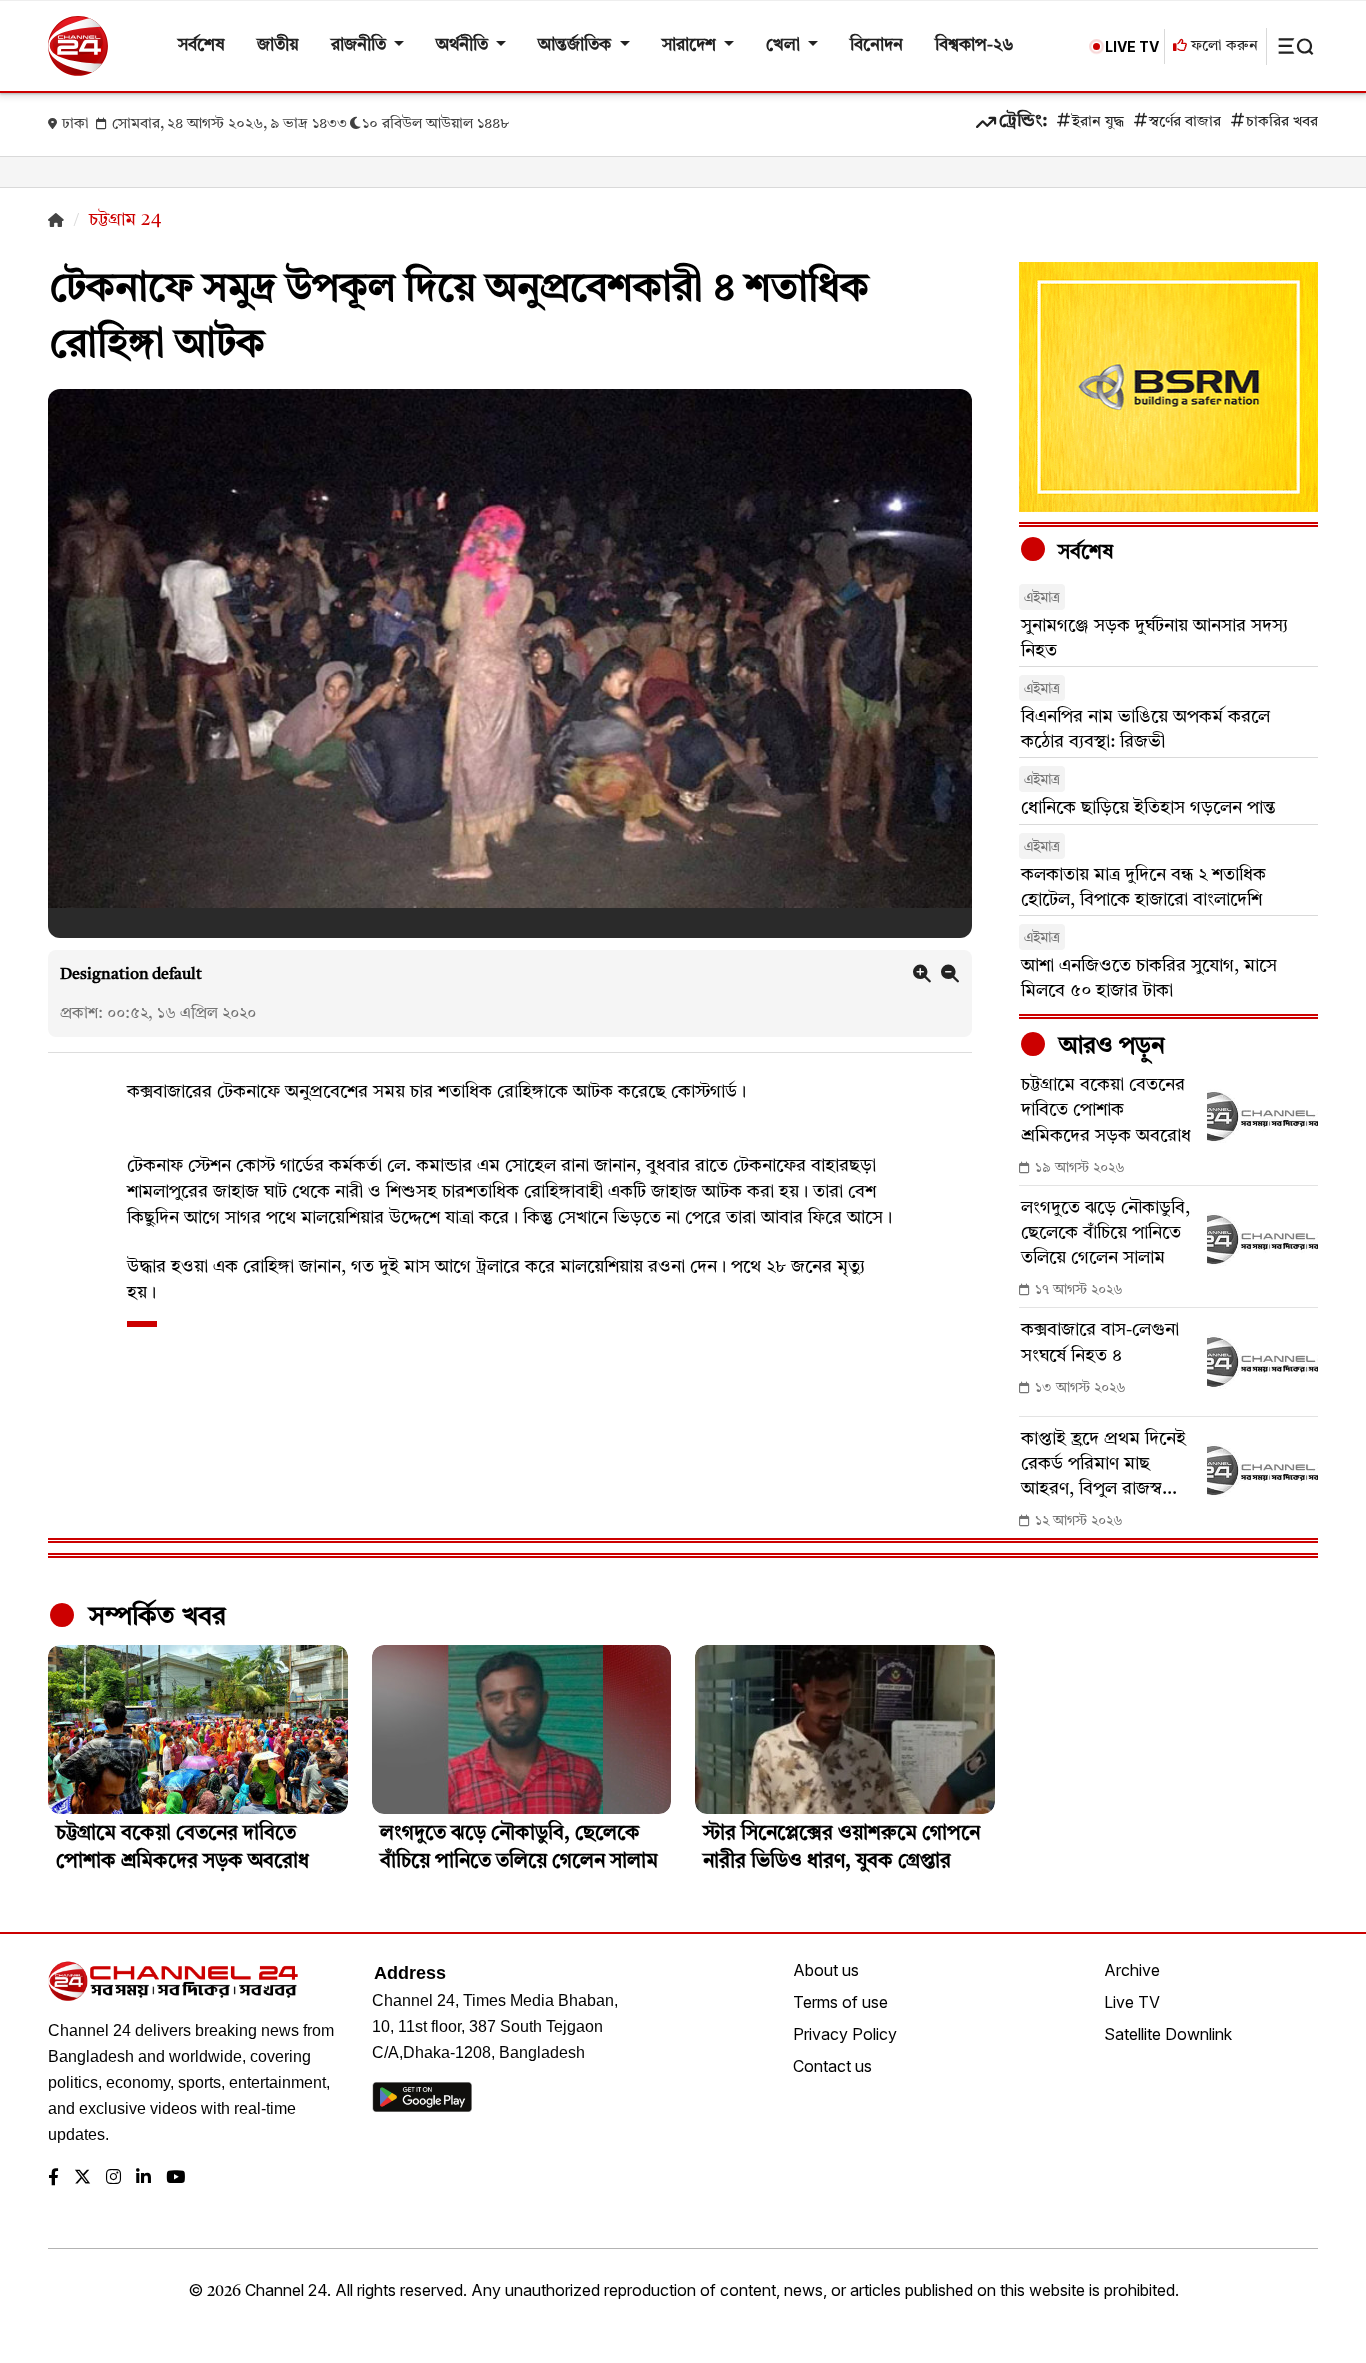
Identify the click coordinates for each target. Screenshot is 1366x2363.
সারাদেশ (691, 45)
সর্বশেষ (201, 45)
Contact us (832, 2066)
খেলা (785, 45)
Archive (1132, 1970)
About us (826, 1970)
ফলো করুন (1222, 46)
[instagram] (113, 2178)
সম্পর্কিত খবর (154, 1617)
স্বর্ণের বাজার (1185, 122)
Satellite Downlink (1168, 2034)
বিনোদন (876, 45)
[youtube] (175, 2178)
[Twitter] (82, 2178)
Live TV (1132, 2002)
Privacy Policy (845, 2034)
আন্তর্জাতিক (576, 45)
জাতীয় (278, 45)
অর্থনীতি (464, 45)
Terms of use (840, 2002)
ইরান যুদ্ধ (1098, 122)
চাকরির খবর (1282, 122)
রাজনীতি (360, 45)
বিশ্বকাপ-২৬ (974, 45)
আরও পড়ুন (1109, 1047)
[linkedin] (143, 2178)
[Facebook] (53, 2178)
